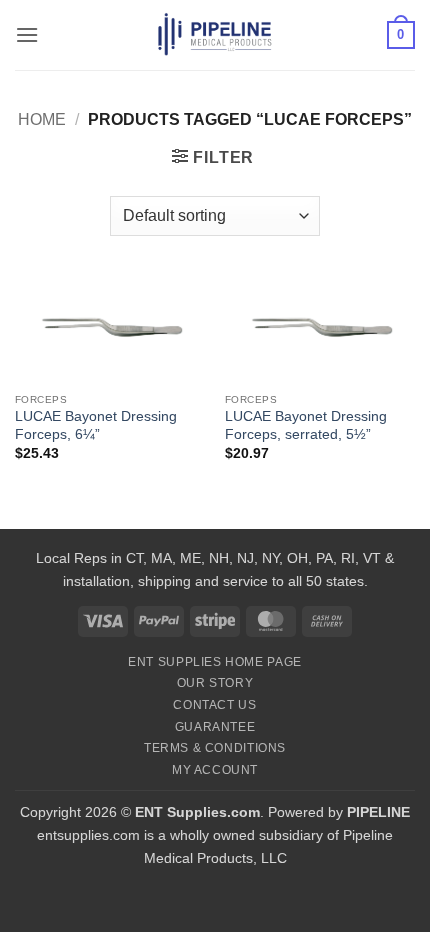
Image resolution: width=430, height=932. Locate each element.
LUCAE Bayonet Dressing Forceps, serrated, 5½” (306, 425)
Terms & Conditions (215, 748)
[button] (27, 34)
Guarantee (215, 727)
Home (42, 119)
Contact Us (214, 705)
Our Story (215, 683)
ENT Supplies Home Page (214, 662)
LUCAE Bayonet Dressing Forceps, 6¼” (96, 425)
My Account (215, 770)
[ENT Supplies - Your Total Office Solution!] (215, 35)
